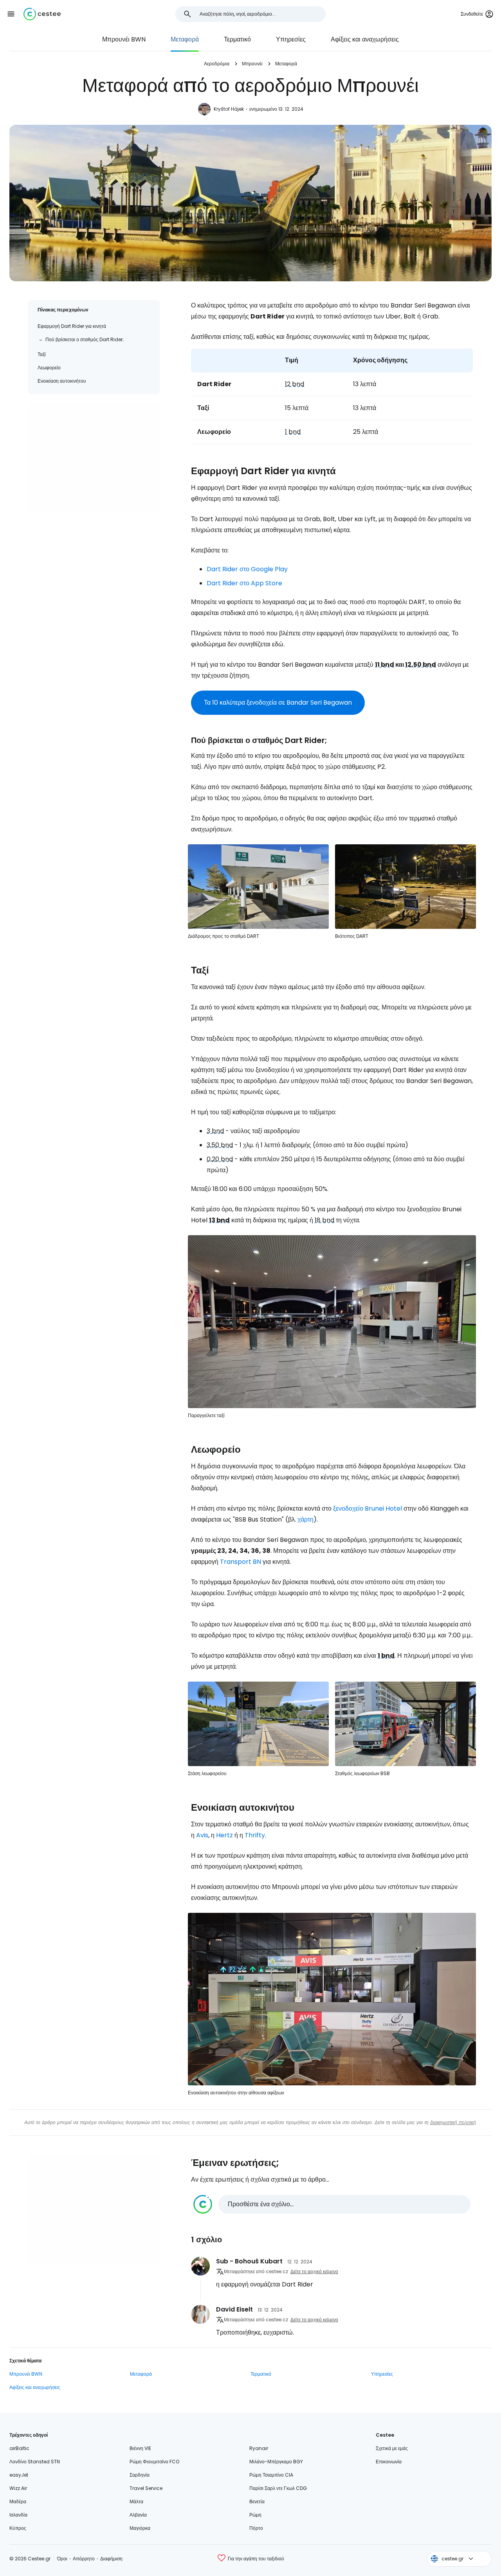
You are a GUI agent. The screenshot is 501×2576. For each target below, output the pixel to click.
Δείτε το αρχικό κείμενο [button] (314, 2271)
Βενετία (257, 2501)
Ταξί (42, 354)
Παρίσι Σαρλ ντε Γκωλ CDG (278, 2488)
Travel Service (146, 2488)
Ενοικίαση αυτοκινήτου (62, 381)
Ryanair (259, 2448)
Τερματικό (237, 39)
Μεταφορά (185, 39)
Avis (202, 1835)
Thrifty (255, 1835)
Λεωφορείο (49, 368)
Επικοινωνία (389, 2462)
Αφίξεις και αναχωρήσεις (365, 39)
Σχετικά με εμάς (392, 2448)
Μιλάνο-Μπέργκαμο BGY (276, 2462)
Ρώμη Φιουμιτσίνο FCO (154, 2462)
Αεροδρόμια (217, 64)
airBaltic (19, 2448)
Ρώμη (255, 2515)
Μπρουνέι (252, 64)
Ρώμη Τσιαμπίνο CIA (271, 2475)
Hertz (224, 1835)
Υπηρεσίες (291, 39)
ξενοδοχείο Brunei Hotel (368, 1508)
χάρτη (305, 1519)
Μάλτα (136, 2501)
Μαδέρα (18, 2501)
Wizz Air (18, 2488)
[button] (11, 14)
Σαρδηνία (140, 2475)
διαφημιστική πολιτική (453, 2122)
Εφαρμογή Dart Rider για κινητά (72, 326)
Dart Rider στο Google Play (247, 569)
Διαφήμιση (111, 2559)
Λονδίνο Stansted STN (35, 2462)
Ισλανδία (18, 2515)
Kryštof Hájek (229, 109)
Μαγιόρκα (140, 2528)
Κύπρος (18, 2528)
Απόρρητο (84, 2559)
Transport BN (241, 1562)
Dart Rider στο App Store (244, 583)
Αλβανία (138, 2515)
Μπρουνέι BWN (124, 39)
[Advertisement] (94, 458)
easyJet (19, 2475)
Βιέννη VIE (140, 2448)
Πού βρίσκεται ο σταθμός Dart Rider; (85, 339)
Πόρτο (256, 2528)
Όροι (62, 2559)
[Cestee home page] (42, 14)
